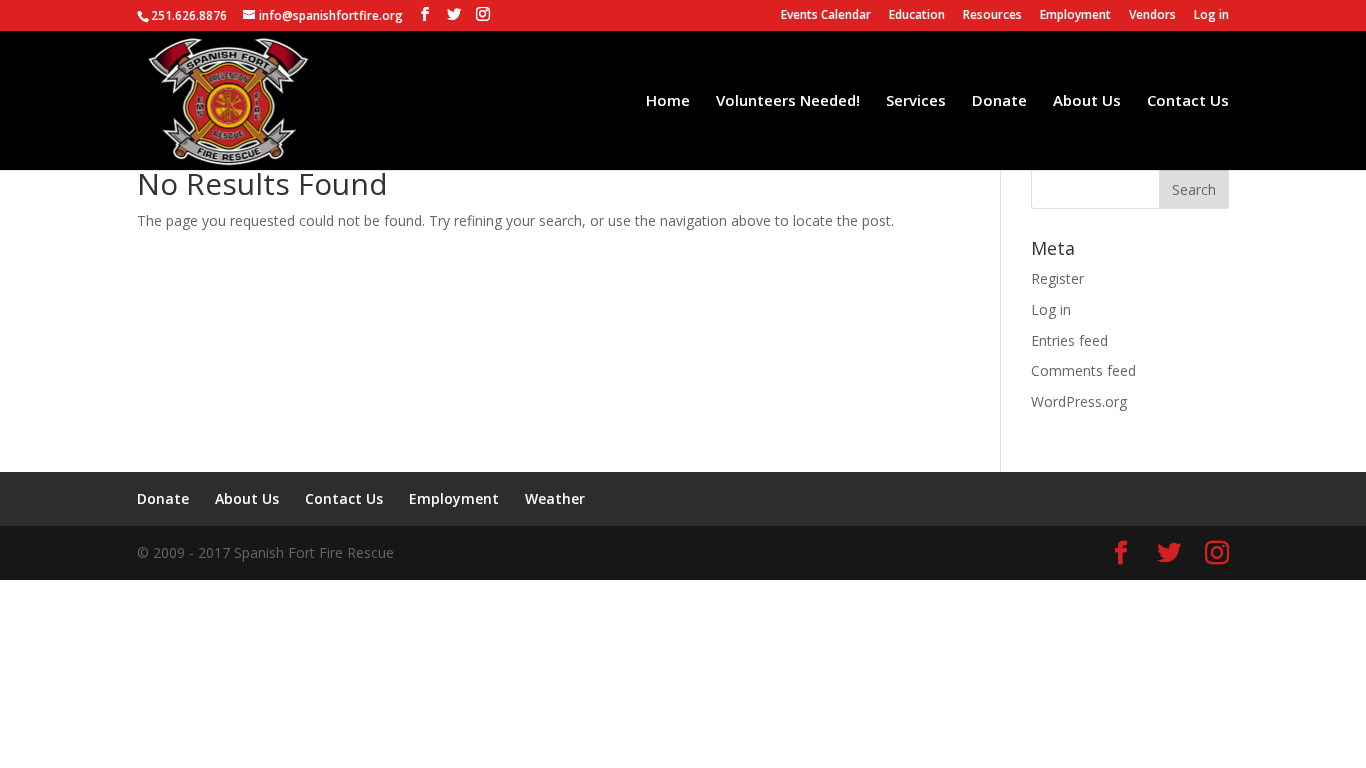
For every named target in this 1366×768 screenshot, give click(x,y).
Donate (999, 101)
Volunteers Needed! (788, 101)
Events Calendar (826, 16)
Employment (1075, 16)
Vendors (1152, 16)
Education (917, 16)
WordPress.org (1079, 401)
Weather (555, 498)
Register (1057, 278)
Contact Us (1188, 101)
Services (916, 101)
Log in (1211, 16)
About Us (1087, 101)
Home (668, 101)
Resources (992, 16)
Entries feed (1069, 340)
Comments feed (1083, 370)
